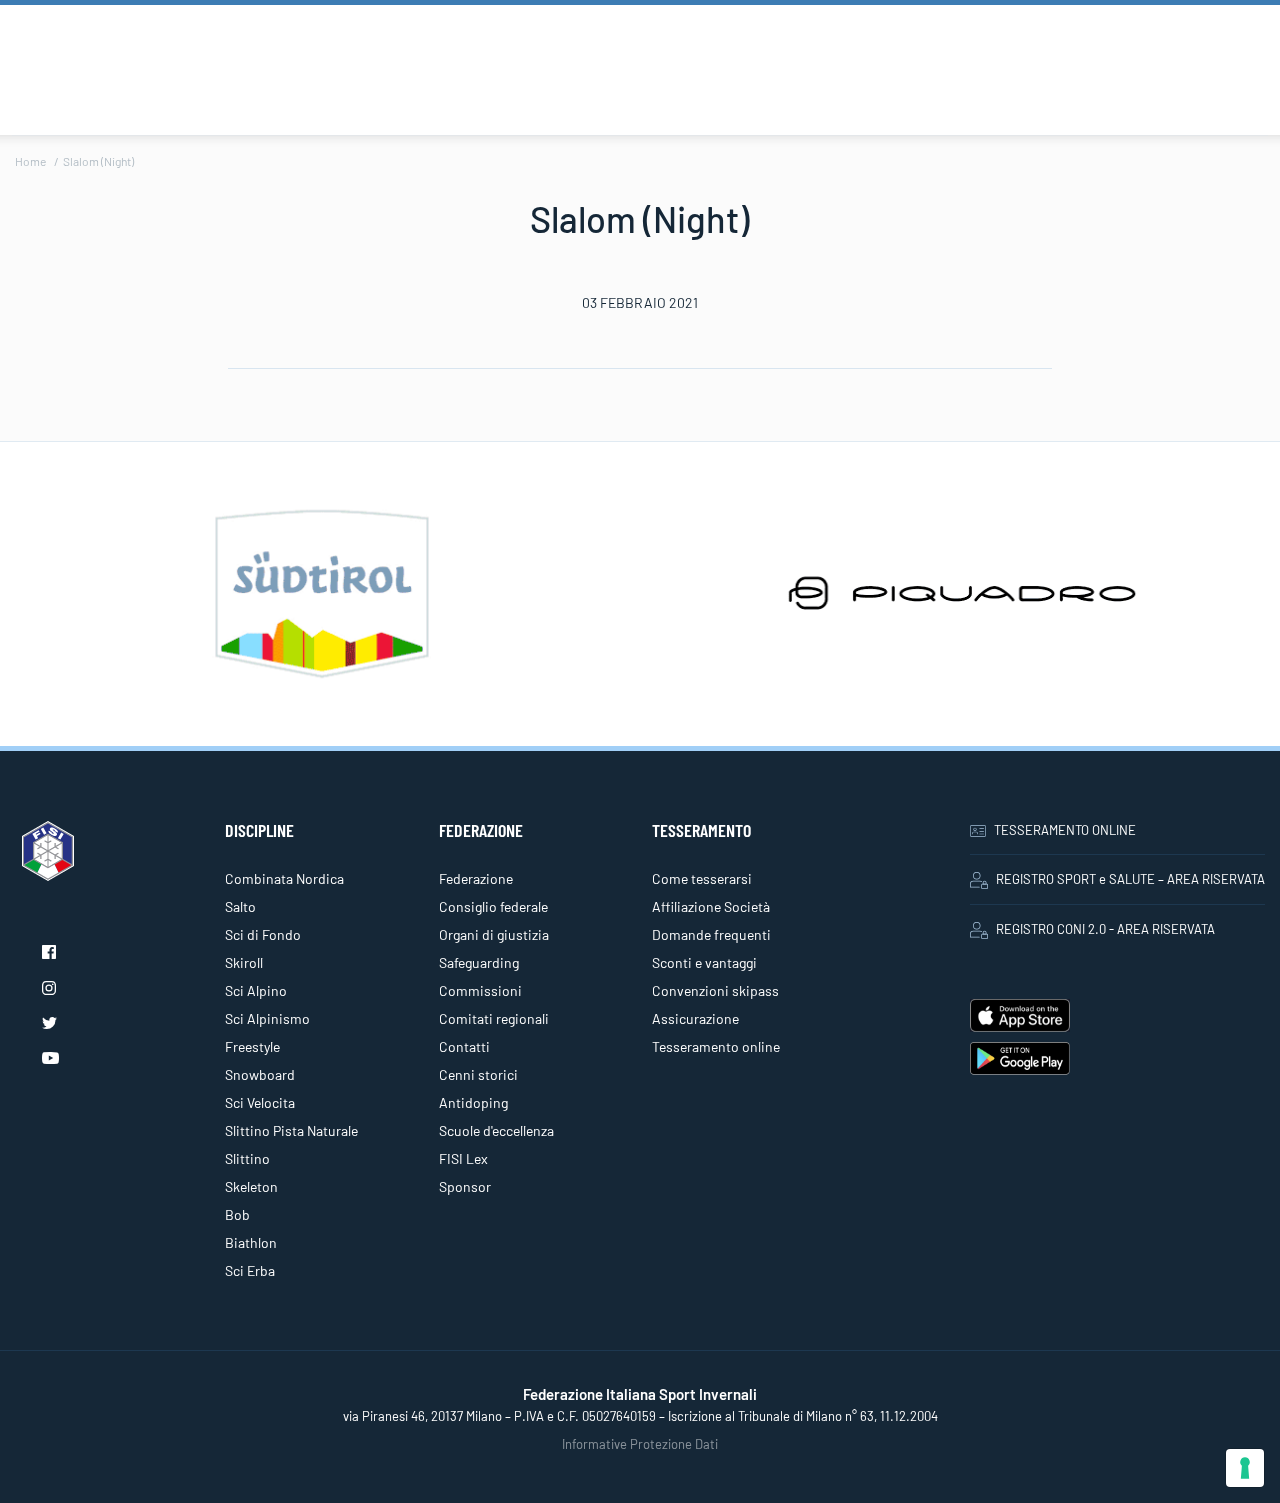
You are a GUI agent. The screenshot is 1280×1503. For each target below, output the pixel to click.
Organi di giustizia (494, 934)
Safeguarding (479, 962)
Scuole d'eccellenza (496, 1130)
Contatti (464, 1046)
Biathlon (251, 1242)
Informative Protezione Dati (640, 1444)
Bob (237, 1214)
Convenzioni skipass (715, 990)
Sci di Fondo (263, 934)
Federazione (476, 878)
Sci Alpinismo (267, 1018)
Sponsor (465, 1186)
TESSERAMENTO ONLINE (1065, 830)
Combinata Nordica (284, 878)
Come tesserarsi (702, 878)
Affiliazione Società (711, 906)
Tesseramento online (716, 1046)
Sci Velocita (260, 1102)
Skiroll (244, 962)
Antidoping (473, 1102)
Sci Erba (250, 1270)
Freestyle (252, 1046)
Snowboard (260, 1074)
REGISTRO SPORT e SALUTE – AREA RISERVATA (1130, 879)
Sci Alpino (256, 990)
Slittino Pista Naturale (291, 1130)
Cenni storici (478, 1074)
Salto (240, 906)
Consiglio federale (493, 906)
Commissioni (480, 990)
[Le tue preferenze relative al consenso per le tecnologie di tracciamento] (1245, 1468)
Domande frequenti (711, 934)
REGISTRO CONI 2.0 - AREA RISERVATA (1105, 929)
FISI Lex (463, 1158)
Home (30, 161)
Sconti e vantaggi (704, 962)
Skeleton (251, 1186)
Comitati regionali (494, 1018)
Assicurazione (695, 1018)
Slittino (247, 1158)
